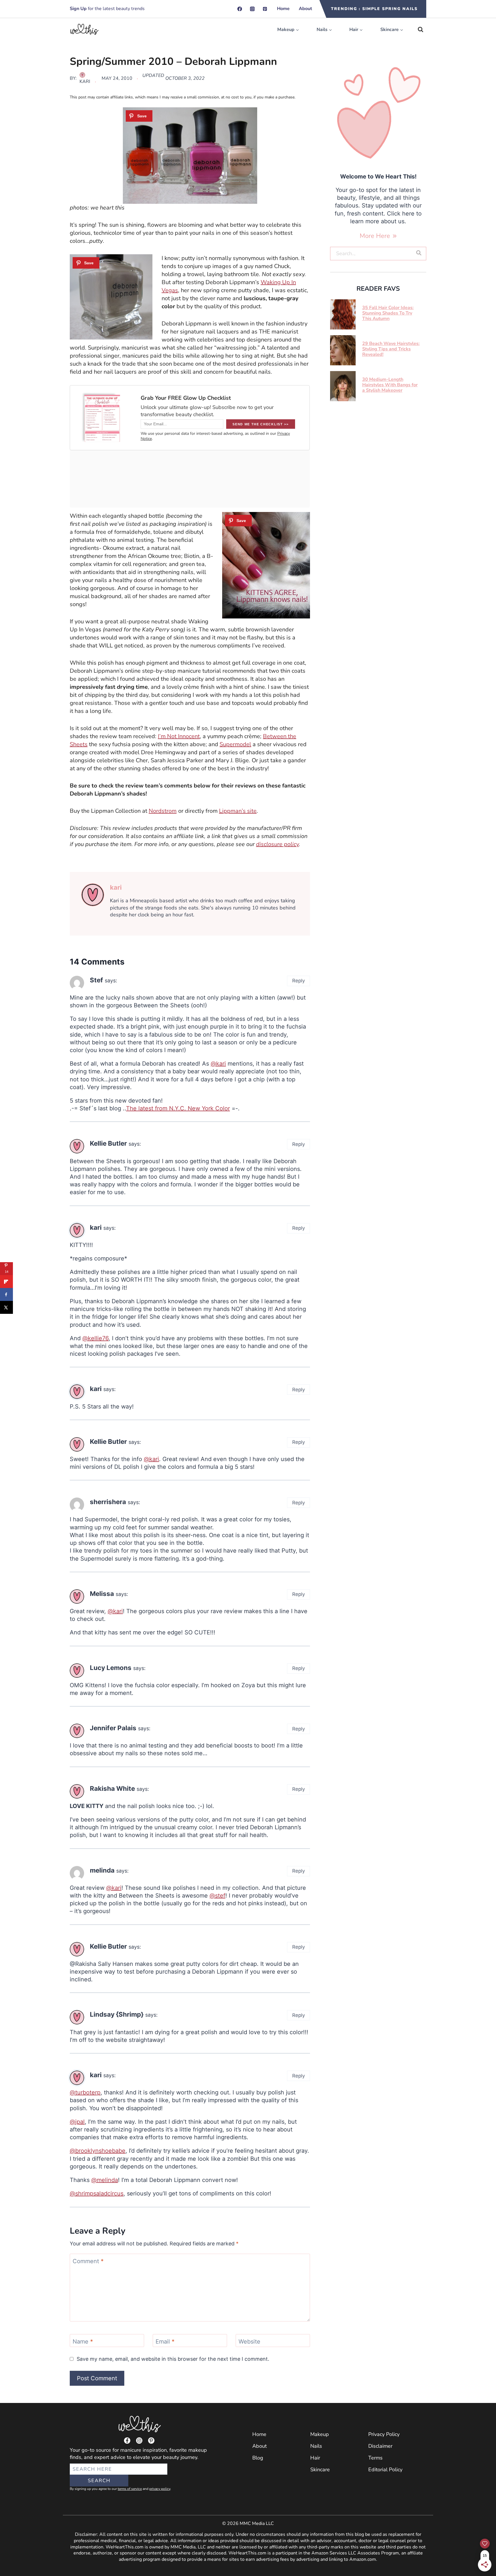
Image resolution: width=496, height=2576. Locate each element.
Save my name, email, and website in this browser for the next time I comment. (173, 2359)
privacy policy (160, 2489)
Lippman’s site (238, 811)
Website (249, 2342)
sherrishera (108, 1502)
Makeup (320, 2434)
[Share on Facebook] (6, 1294)
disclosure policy (277, 844)
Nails (316, 2446)
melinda (102, 1870)
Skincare (320, 2470)
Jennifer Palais (113, 1728)
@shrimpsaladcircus (97, 2193)
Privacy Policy (384, 2434)
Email (165, 2342)
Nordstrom (163, 811)
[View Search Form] (421, 30)
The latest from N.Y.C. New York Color (178, 1108)
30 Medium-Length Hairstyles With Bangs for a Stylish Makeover (390, 385)
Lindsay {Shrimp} (117, 2014)
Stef (96, 980)
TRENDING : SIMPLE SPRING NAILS (374, 9)
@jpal (77, 2122)
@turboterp (85, 2092)
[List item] (127, 2441)
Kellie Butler (108, 1143)
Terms (375, 2458)
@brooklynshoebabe (98, 2151)
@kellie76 (95, 1338)
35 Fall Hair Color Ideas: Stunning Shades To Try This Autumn (388, 313)
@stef (217, 1896)
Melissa (102, 1593)
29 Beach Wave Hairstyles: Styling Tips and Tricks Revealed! (391, 349)
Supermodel (235, 744)
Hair (315, 2458)
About (305, 9)
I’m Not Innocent (179, 736)
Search (99, 2481)
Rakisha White (112, 1788)
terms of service (130, 2489)
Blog (258, 2458)
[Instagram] (252, 9)
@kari (218, 1064)
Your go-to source (90, 2450)
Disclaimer (380, 2446)
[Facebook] (240, 9)
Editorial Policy (385, 2470)
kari (85, 82)
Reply (299, 981)
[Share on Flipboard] (6, 1282)
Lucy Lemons (111, 1668)
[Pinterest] (265, 9)
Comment (88, 2261)
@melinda (105, 2180)
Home (283, 9)
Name (83, 2342)
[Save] (139, 116)
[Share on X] (6, 1307)
